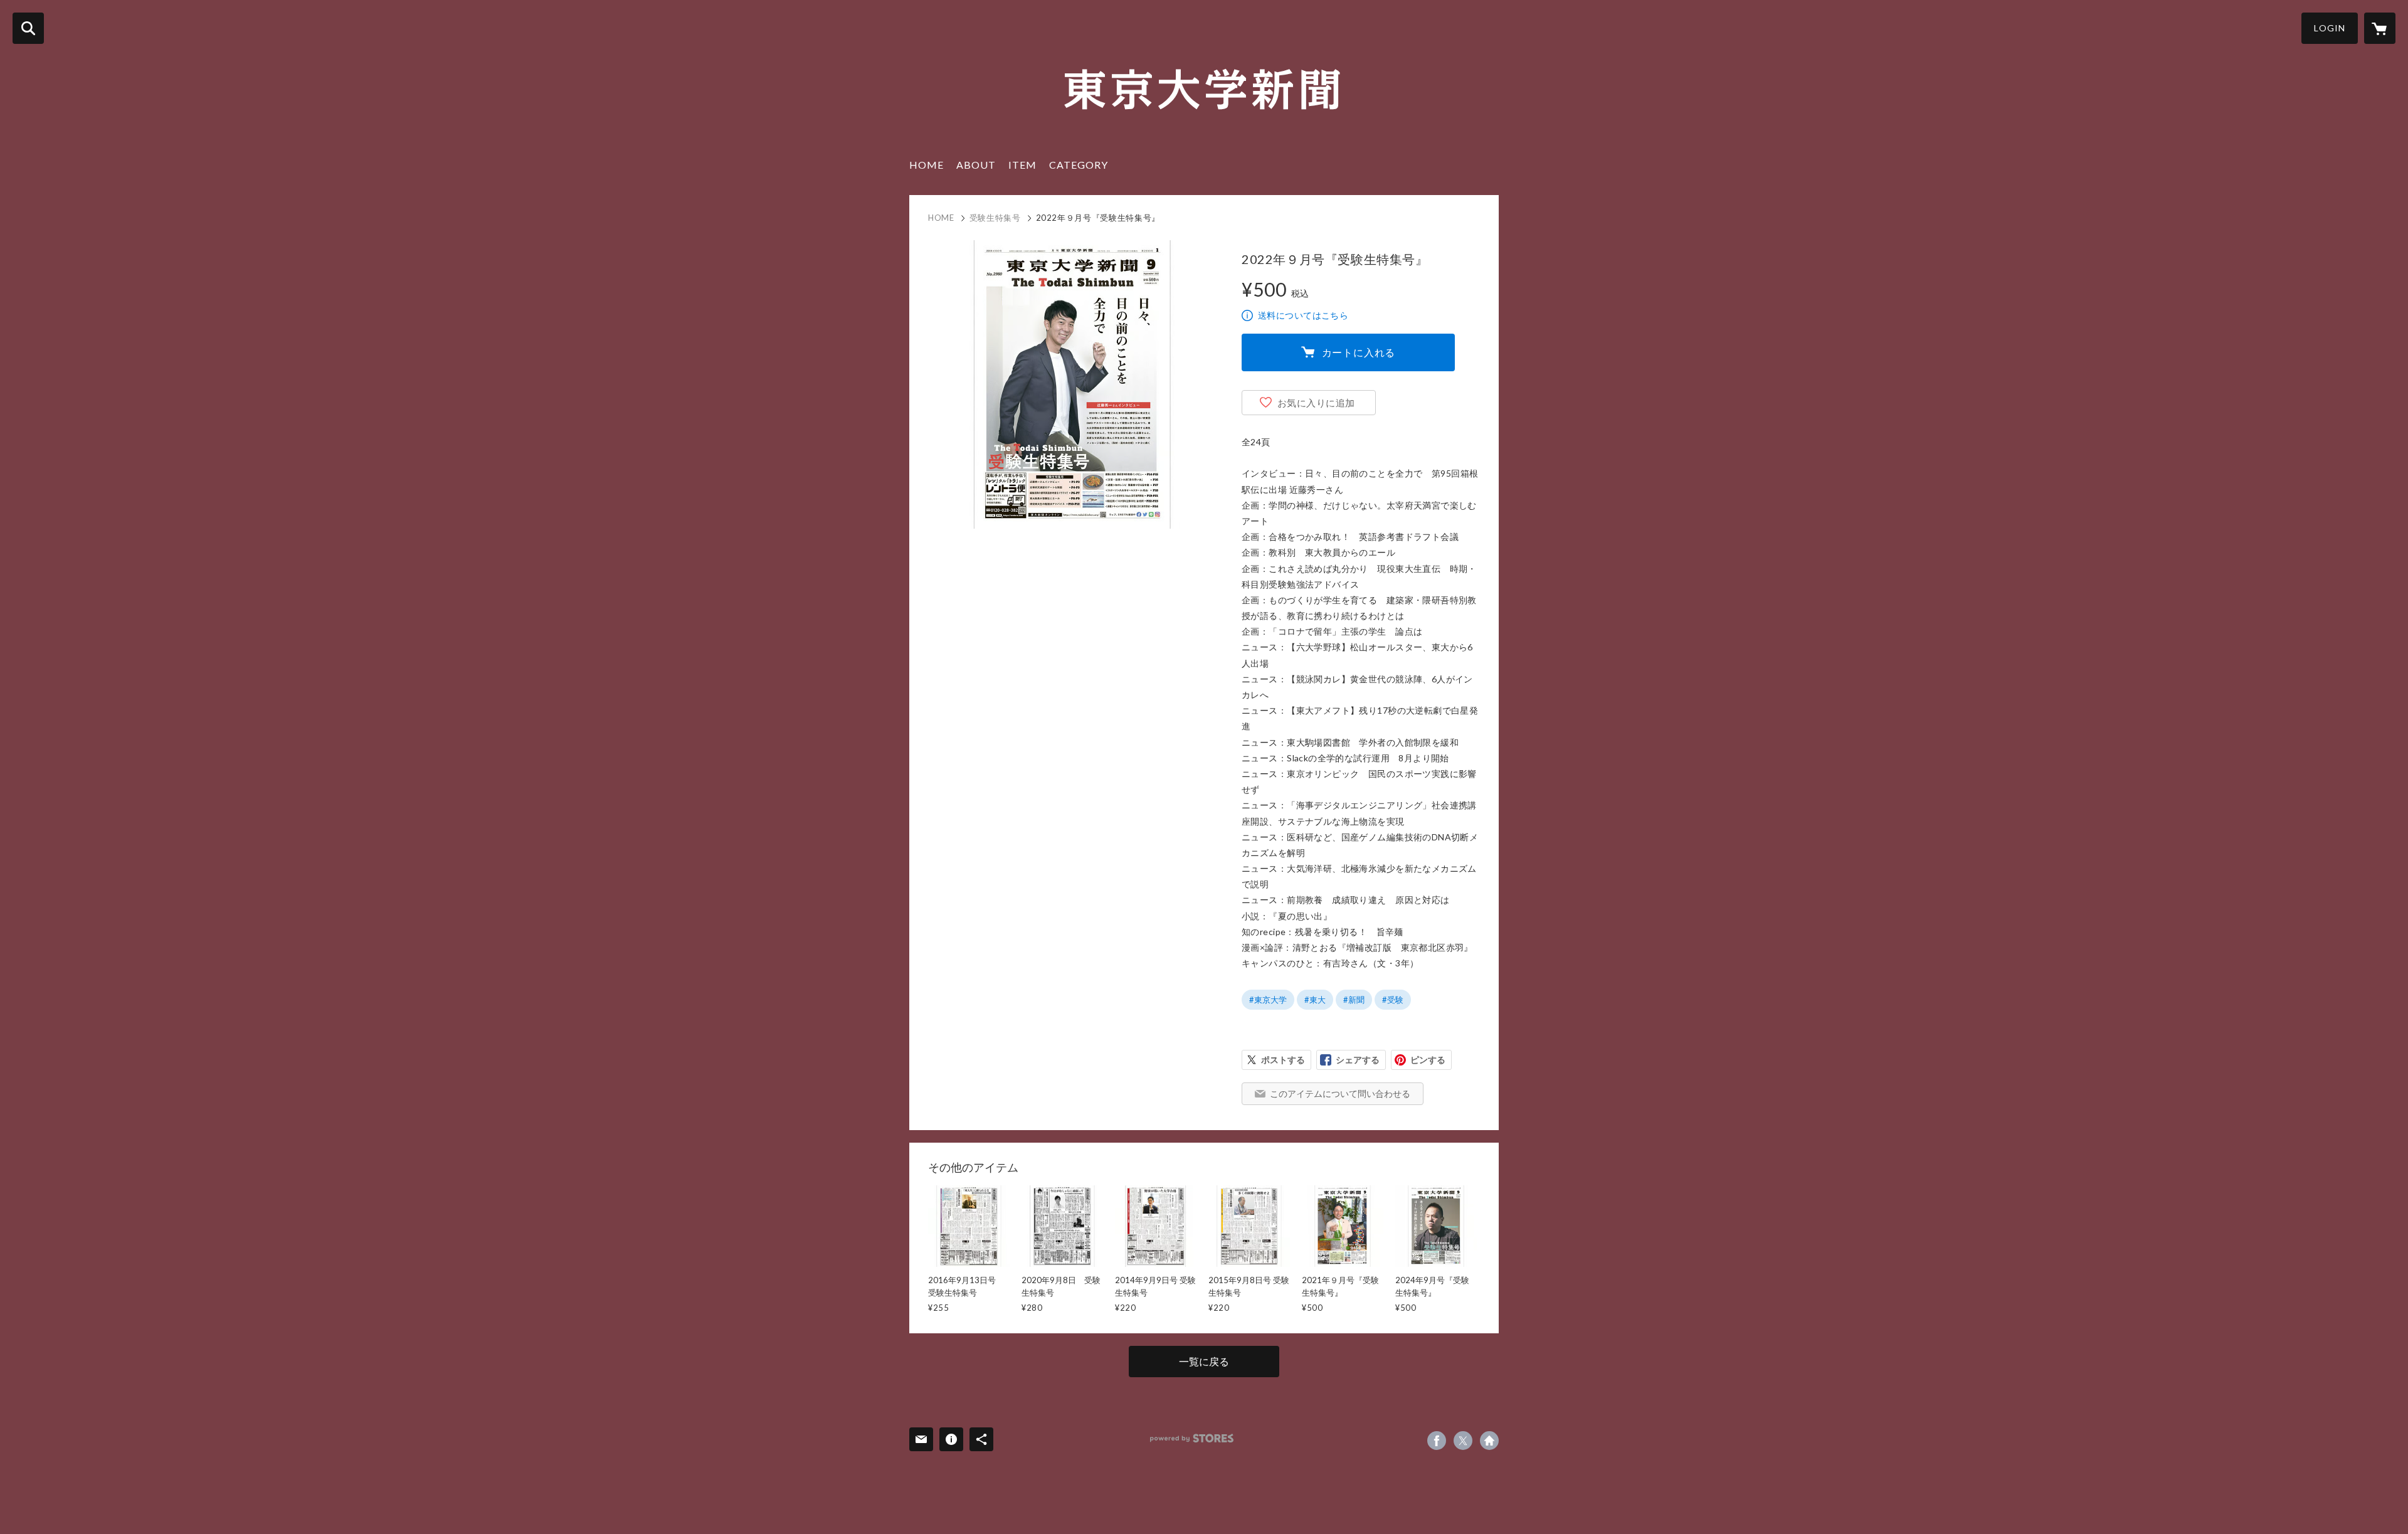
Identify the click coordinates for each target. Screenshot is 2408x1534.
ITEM (1022, 165)
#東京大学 (1268, 1000)
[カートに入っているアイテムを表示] (2380, 28)
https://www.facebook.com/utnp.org (1437, 1441)
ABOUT (976, 165)
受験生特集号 (995, 218)
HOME (927, 165)
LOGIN (2330, 28)
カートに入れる (1359, 352)
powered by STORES (1192, 1438)
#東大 (1315, 1000)
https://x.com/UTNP (1463, 1441)
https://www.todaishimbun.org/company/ (1489, 1441)
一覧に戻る (1204, 1361)
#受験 (1393, 1000)
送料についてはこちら (1303, 315)
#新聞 (1354, 1000)
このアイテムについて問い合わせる (1340, 1093)
